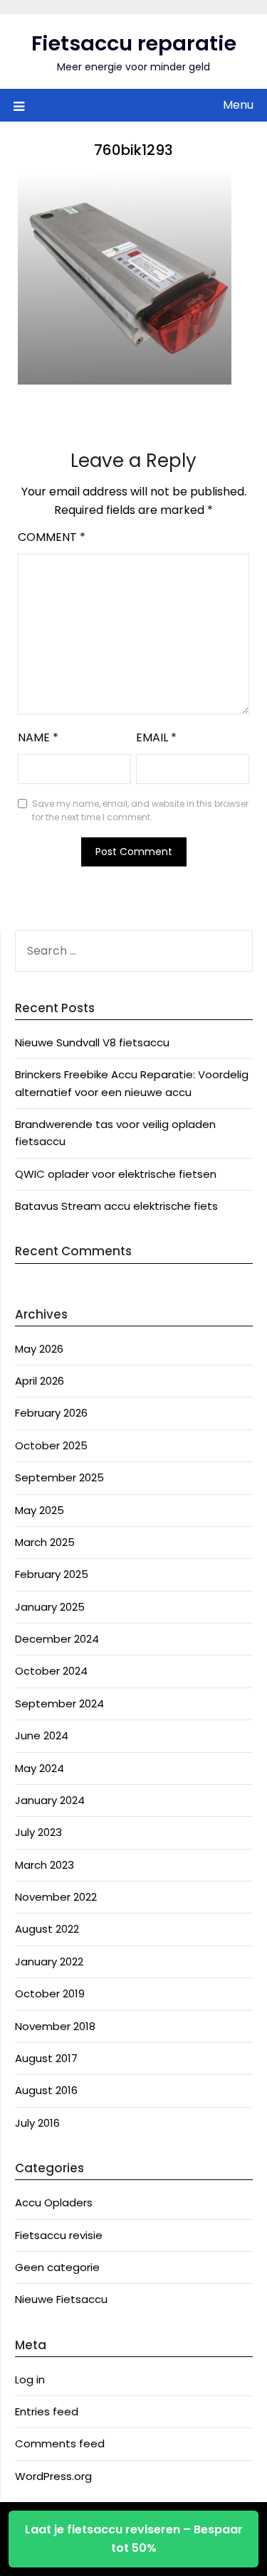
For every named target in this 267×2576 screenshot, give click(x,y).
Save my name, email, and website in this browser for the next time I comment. (140, 811)
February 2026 (51, 1413)
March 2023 (44, 1865)
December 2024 (57, 1639)
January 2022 (49, 1961)
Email (156, 737)
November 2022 (56, 1897)
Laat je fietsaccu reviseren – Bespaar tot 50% (134, 2539)
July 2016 (37, 2123)
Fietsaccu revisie (59, 2235)
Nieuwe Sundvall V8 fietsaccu (92, 1042)
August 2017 (46, 2058)
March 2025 (45, 1542)
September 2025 (59, 1477)
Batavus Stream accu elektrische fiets (116, 1206)
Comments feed (60, 2443)
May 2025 (40, 1510)
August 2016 (46, 2090)
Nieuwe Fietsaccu (61, 2299)
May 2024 (40, 1768)
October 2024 (51, 1671)
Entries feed (47, 2411)
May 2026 (39, 1349)
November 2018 (55, 2026)
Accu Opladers (54, 2202)
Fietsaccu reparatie (134, 43)
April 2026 (40, 1381)
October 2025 (51, 1445)
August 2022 (47, 1929)
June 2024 (42, 1735)
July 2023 (38, 1832)
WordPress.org (53, 2476)
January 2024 (50, 1800)
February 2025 (52, 1574)
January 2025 (50, 1607)
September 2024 (59, 1703)
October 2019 (50, 1993)
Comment (52, 537)
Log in (30, 2379)
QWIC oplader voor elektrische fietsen (116, 1174)
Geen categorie (57, 2267)
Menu (238, 105)
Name (38, 737)
